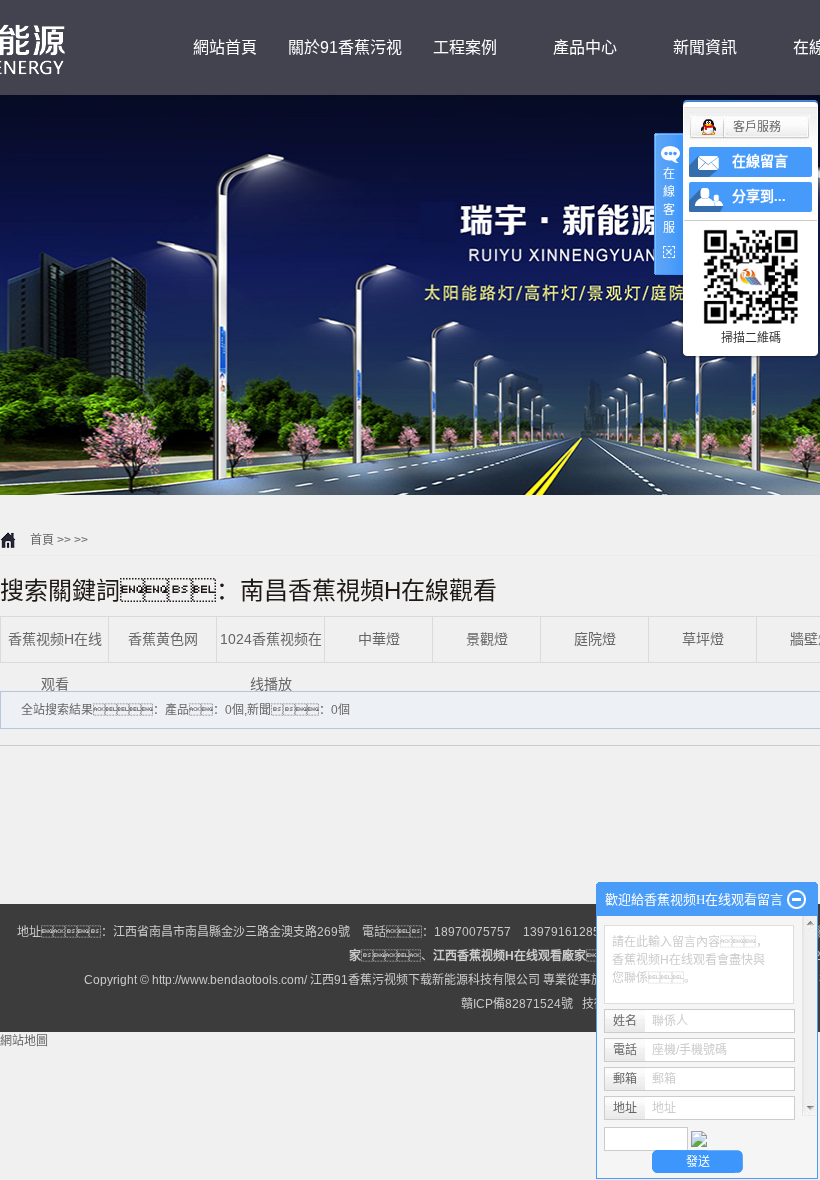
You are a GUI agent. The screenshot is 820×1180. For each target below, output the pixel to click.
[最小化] (796, 900)
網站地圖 (24, 1041)
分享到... (759, 196)
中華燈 (379, 639)
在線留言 (760, 161)
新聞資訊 (705, 47)
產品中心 (585, 47)
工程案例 (465, 47)
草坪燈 (703, 639)
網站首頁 (225, 47)
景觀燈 (487, 639)
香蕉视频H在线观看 (55, 661)
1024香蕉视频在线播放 (271, 661)
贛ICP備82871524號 (517, 1004)
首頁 (42, 540)
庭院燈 (595, 639)
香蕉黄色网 (163, 639)
